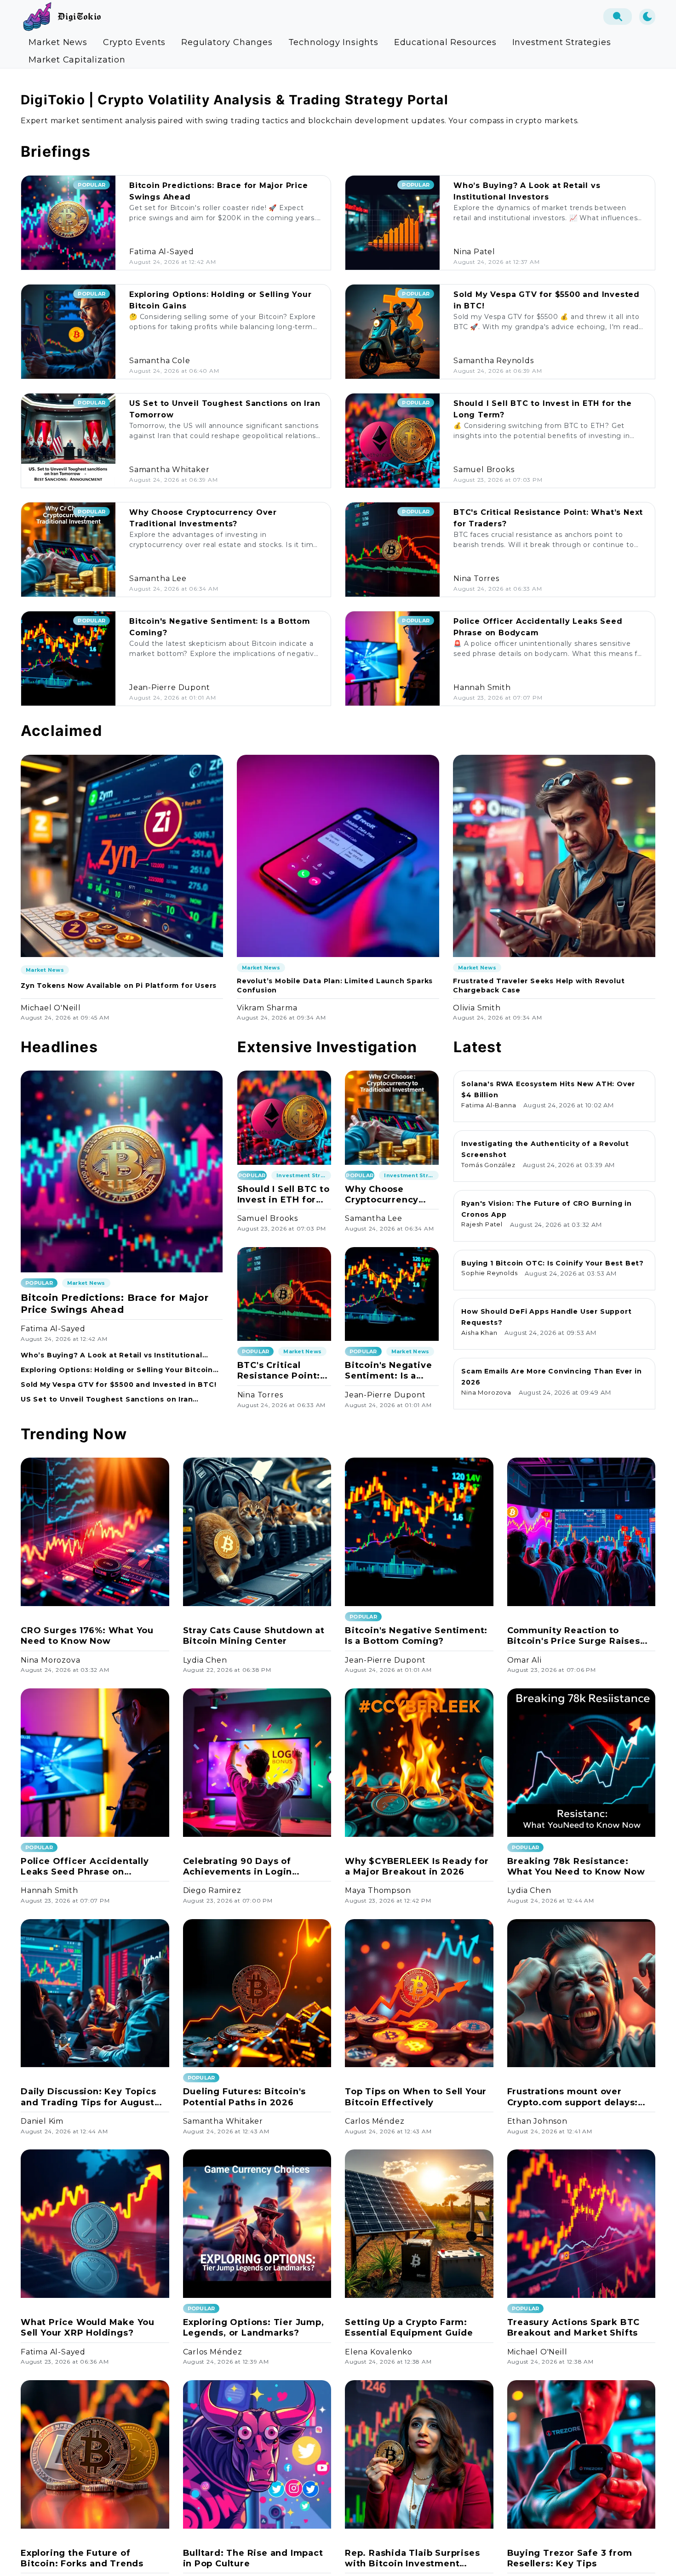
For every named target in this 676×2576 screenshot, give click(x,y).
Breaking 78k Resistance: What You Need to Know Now (576, 1866)
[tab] (58, 42)
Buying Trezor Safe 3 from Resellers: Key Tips (570, 2558)
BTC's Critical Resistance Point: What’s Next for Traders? (279, 1371)
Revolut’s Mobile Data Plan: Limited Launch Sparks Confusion (335, 986)
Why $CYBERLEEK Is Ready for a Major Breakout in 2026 (417, 1866)
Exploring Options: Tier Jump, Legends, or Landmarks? (254, 2328)
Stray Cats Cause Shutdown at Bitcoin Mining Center (254, 1636)
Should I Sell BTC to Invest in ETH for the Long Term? (284, 1195)
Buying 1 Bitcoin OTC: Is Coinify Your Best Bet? (553, 1263)
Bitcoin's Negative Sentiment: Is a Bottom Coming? (388, 1371)
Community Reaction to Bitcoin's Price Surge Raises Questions (574, 1636)
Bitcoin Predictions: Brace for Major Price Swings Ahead (115, 1304)
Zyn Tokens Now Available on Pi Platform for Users (119, 986)
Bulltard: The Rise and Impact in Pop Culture (253, 2558)
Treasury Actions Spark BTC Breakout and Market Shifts (574, 2328)
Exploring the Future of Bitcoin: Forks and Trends (82, 2558)
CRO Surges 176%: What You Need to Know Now (87, 1636)
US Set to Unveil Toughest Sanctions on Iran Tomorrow (107, 1399)
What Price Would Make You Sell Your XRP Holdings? (88, 2328)
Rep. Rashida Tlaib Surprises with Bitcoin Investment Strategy (412, 2559)
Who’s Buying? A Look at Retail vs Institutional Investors (112, 1355)
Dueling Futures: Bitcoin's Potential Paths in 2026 (245, 2097)
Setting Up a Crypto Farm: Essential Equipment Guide (409, 2328)
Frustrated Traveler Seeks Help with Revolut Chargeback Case (539, 986)
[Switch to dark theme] (647, 17)
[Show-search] (618, 17)
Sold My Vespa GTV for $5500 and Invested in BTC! (118, 1385)
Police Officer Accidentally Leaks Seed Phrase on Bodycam (85, 1867)
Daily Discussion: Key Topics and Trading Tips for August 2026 (88, 2097)
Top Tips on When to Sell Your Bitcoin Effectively (416, 2097)
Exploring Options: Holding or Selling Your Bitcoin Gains (117, 1370)
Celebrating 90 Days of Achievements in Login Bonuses (238, 1867)
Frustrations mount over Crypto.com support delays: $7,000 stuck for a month (573, 2097)
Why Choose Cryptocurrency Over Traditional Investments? (384, 1195)
